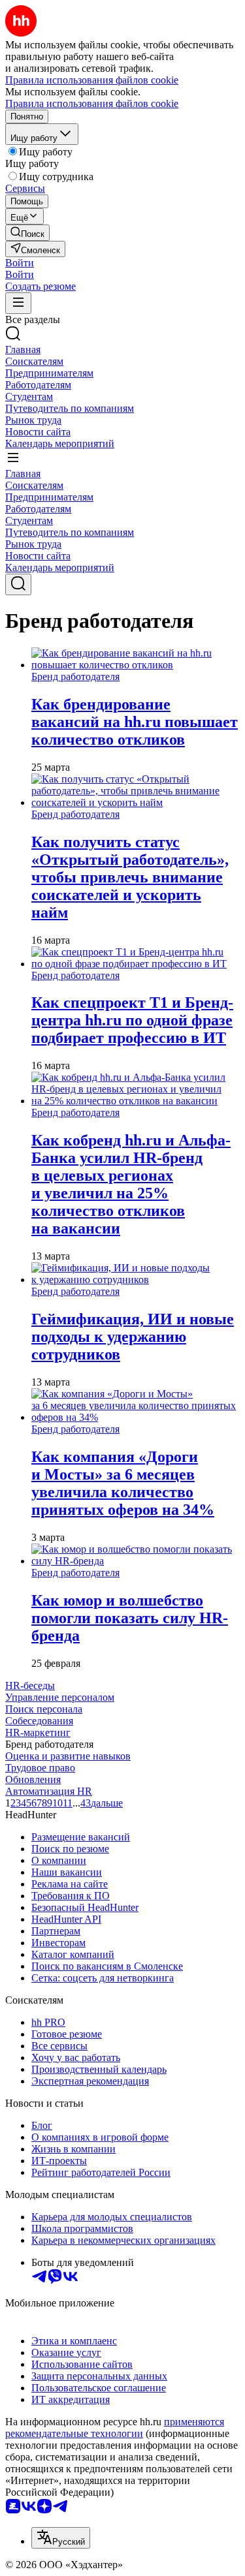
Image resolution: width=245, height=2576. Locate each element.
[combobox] (61, 2538)
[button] (20, 263)
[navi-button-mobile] (18, 303)
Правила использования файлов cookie (92, 103)
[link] (27, 233)
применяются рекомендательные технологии (115, 2428)
